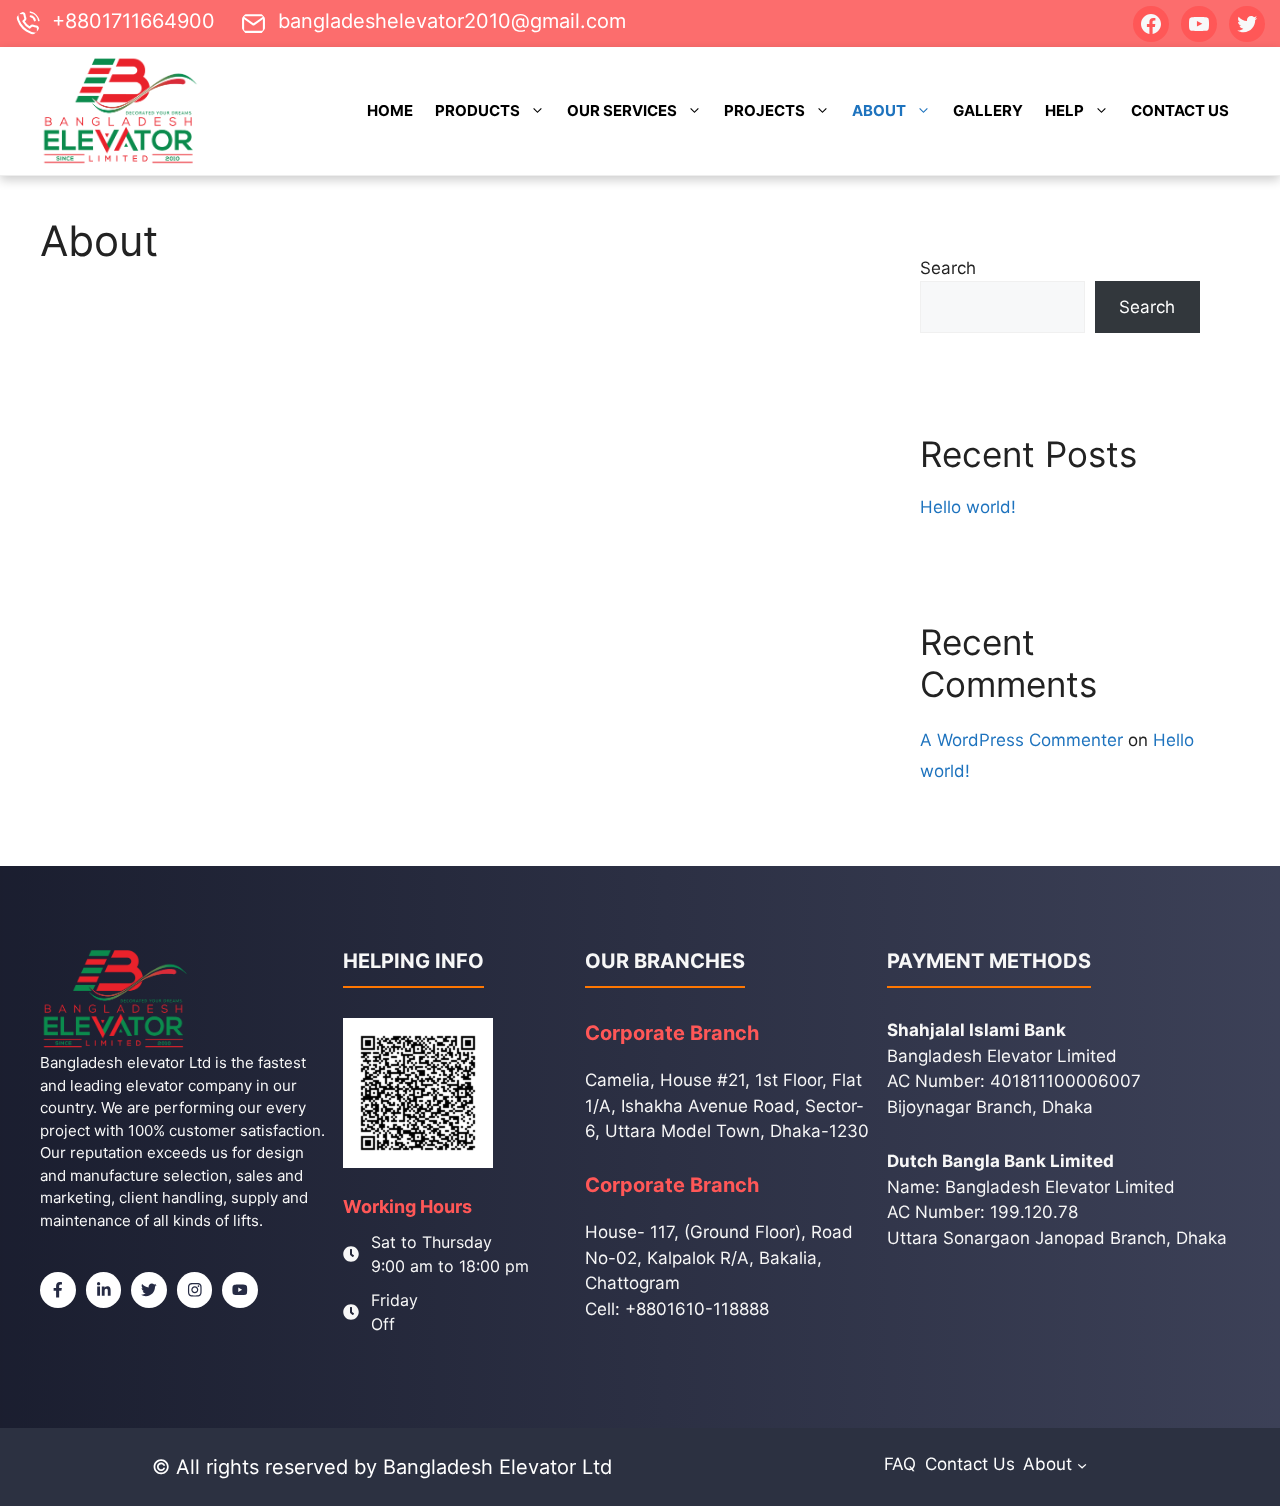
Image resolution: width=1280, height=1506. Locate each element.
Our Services (622, 110)
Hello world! (968, 507)
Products (477, 110)
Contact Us (1180, 110)
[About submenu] (1082, 1464)
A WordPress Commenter (1021, 740)
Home (390, 110)
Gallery (988, 110)
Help (1064, 110)
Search (948, 268)
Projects (764, 110)
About (879, 110)
